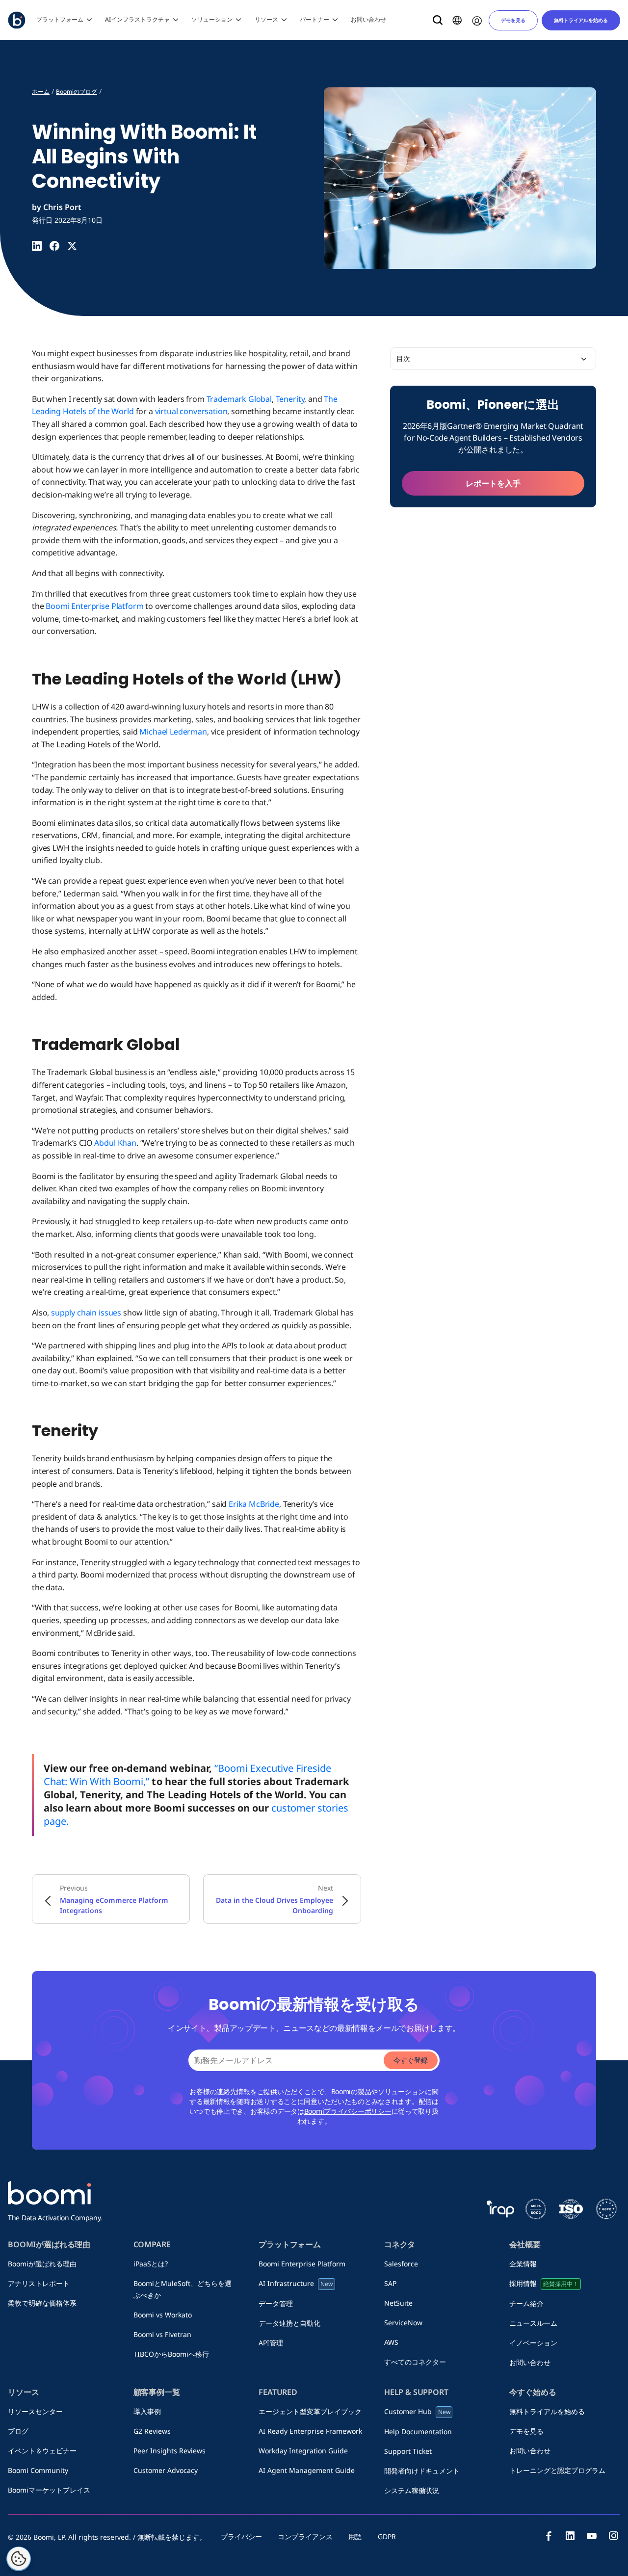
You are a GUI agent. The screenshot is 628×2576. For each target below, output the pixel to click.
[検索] (438, 20)
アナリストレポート (39, 2283)
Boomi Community (38, 2470)
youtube (592, 2536)
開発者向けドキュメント (422, 2471)
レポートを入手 (493, 483)
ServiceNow (403, 2323)
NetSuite (398, 2303)
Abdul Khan (115, 1143)
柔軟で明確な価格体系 (42, 2303)
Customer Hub (417, 2411)
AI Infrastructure (296, 2283)
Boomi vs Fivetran (162, 2334)
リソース (266, 19)
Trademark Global (239, 399)
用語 (355, 2537)
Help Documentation (418, 2431)
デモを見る (513, 20)
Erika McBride (254, 1504)
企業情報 (526, 2264)
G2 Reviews (152, 2431)
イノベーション (533, 2343)
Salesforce (401, 2264)
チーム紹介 (530, 2303)
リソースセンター (35, 2411)
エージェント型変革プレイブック (310, 2411)
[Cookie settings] (19, 2559)
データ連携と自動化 (289, 2323)
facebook (549, 2536)
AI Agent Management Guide (307, 2470)
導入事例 (147, 2411)
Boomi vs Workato (166, 2315)
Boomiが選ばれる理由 (42, 2264)
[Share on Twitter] (72, 246)
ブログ (22, 2431)
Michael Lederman (173, 732)
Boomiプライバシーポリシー (348, 2111)
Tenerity (290, 399)
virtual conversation (191, 411)
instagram (613, 2536)
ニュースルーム (537, 2323)
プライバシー (241, 2537)
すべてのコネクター (415, 2362)
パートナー (314, 19)
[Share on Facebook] (54, 246)
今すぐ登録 (411, 2060)
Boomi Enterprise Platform (94, 606)
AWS (391, 2342)
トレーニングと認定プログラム (557, 2470)
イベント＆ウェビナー (42, 2451)
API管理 (271, 2343)
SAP (394, 2283)
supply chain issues (86, 1313)
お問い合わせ (368, 19)
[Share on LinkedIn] (37, 246)
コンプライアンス (305, 2537)
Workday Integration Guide (303, 2451)
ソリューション (212, 19)
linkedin (570, 2536)
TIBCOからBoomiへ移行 (171, 2354)
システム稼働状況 (412, 2490)
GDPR (387, 2537)
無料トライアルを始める (581, 20)
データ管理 (276, 2303)
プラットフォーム (60, 19)
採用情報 (544, 2283)
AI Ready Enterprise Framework (310, 2431)
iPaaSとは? (151, 2264)
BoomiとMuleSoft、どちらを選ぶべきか (183, 2289)
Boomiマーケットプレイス (49, 2490)
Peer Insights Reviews (170, 2451)
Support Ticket (408, 2451)
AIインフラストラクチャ (137, 19)
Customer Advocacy (166, 2470)
